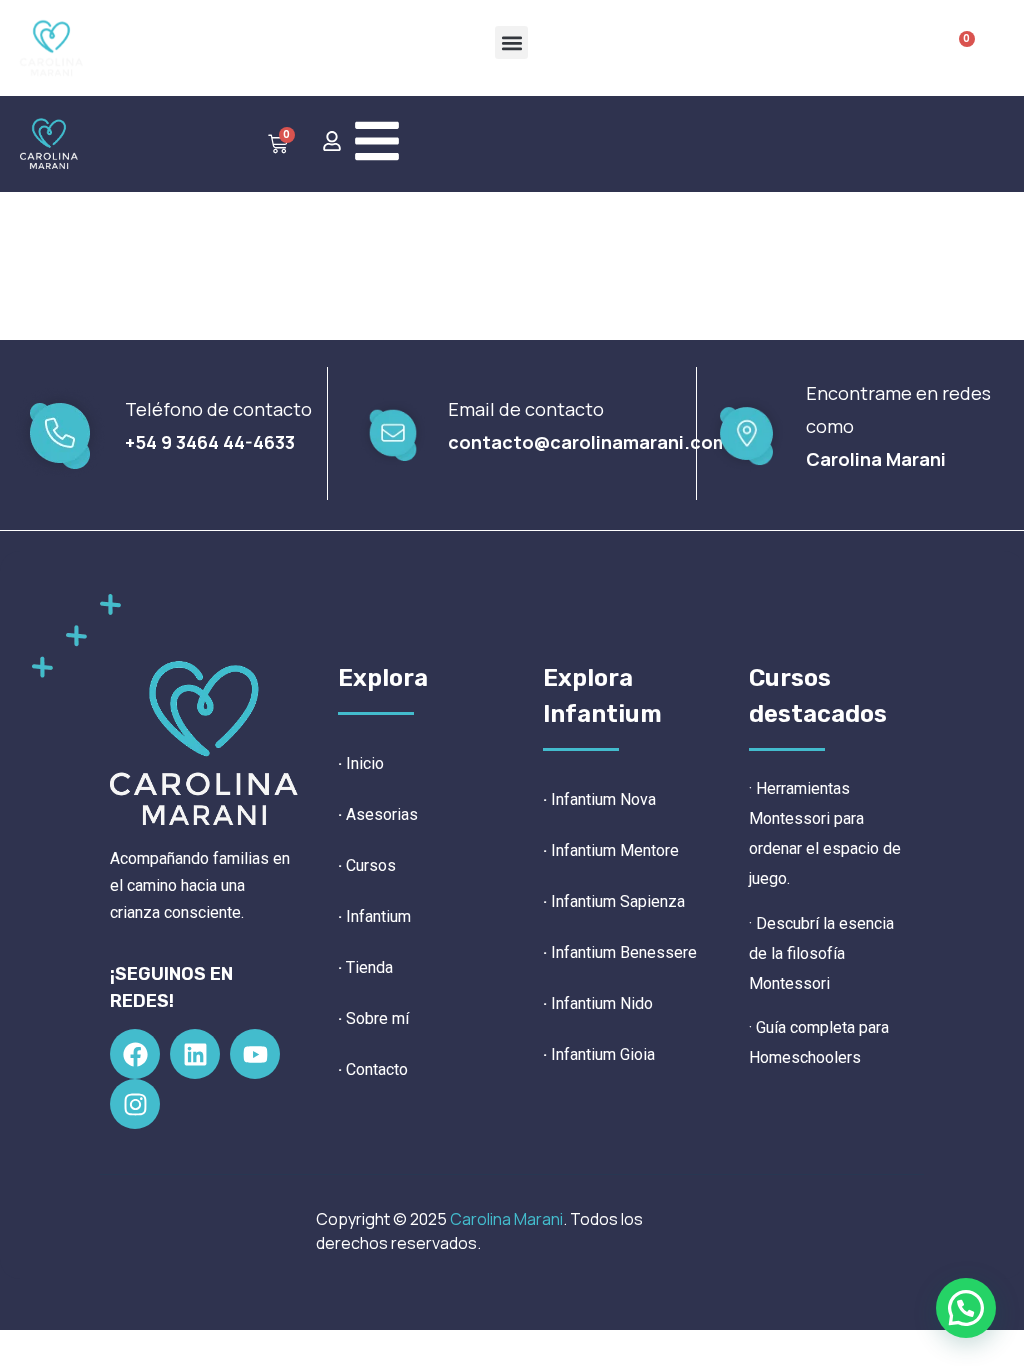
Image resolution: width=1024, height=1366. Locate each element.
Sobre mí (377, 1018)
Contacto (377, 1069)
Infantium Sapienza (614, 901)
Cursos (371, 865)
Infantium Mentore (611, 850)
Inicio (365, 763)
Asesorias (382, 814)
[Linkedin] (195, 1054)
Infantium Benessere (620, 952)
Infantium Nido (598, 1003)
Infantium (378, 916)
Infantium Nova (603, 799)
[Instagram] (135, 1104)
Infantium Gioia (599, 1054)
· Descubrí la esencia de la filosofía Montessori (821, 953)
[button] (511, 42)
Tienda (369, 967)
